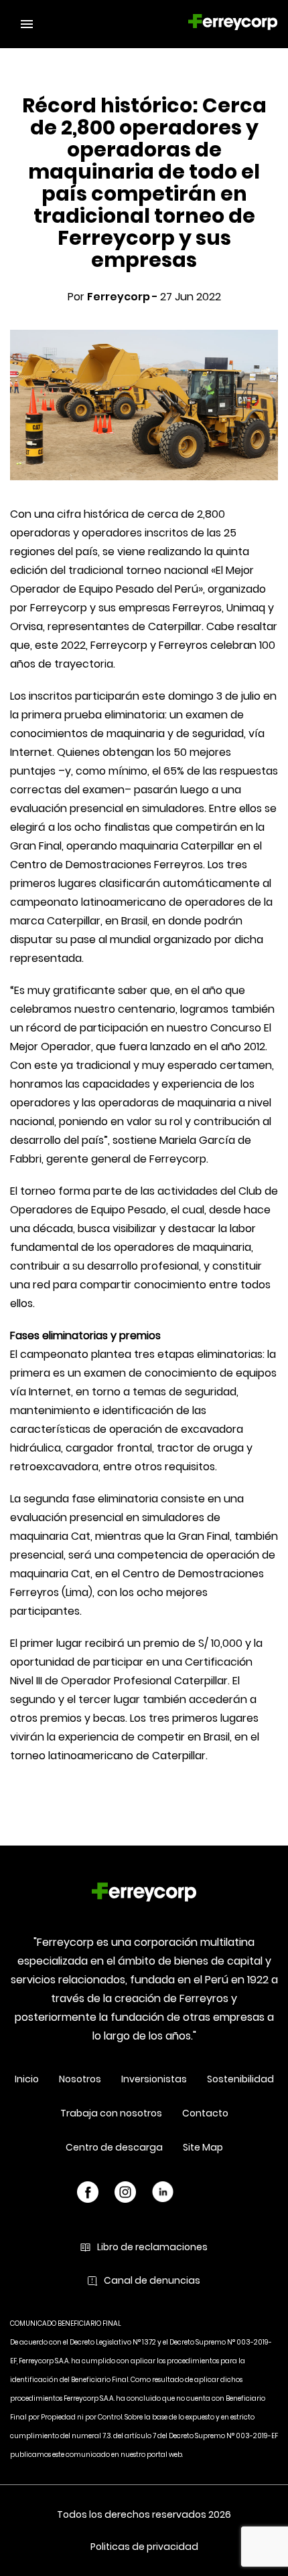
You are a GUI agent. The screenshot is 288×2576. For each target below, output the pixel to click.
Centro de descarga (114, 2147)
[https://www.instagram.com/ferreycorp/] (125, 2194)
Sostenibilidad (240, 2079)
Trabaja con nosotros (111, 2113)
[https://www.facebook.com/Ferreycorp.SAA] (88, 2194)
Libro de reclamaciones (152, 2247)
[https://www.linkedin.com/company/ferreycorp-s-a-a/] (163, 2194)
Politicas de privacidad (144, 2547)
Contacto (205, 2113)
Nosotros (80, 2079)
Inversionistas (154, 2079)
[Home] (144, 1894)
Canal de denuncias (152, 2280)
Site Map (203, 2147)
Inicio (27, 2079)
